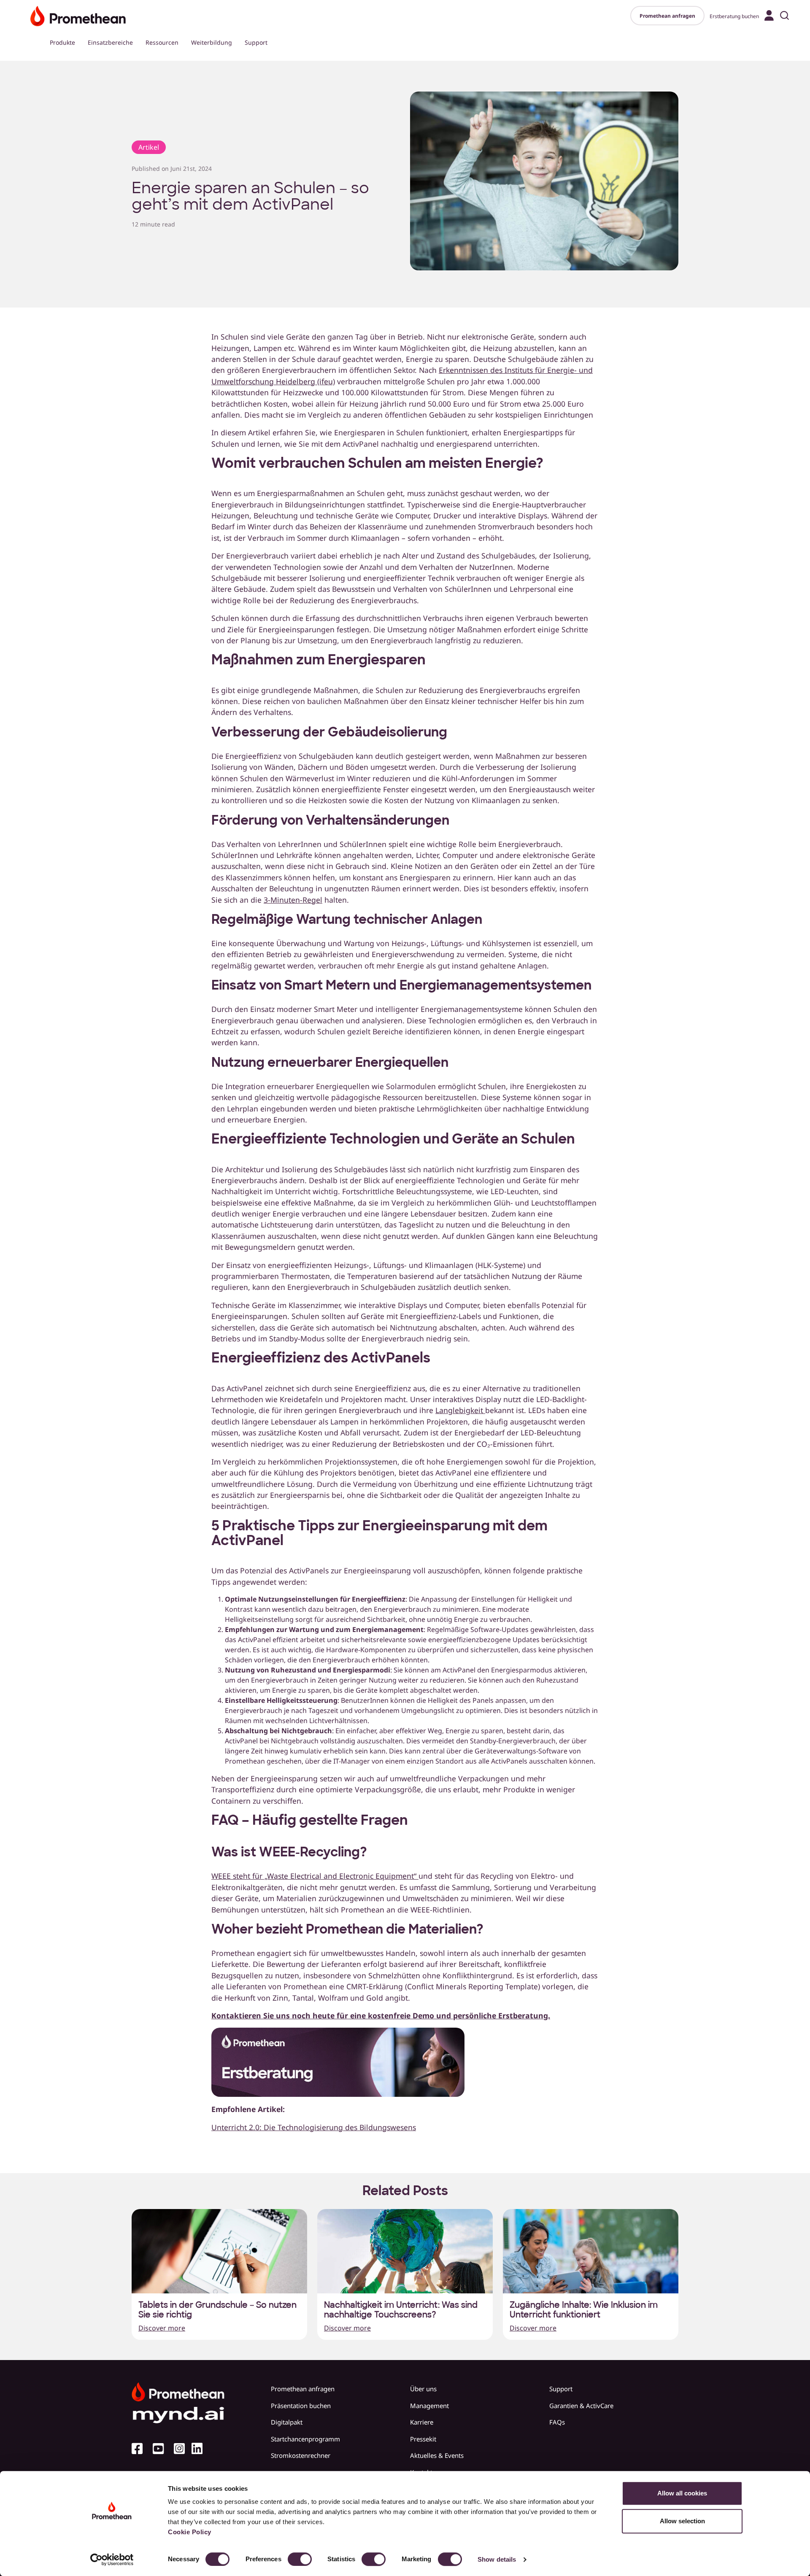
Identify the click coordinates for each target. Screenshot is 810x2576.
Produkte (62, 42)
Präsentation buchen (301, 2406)
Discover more (162, 2328)
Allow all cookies (682, 2493)
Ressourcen (162, 42)
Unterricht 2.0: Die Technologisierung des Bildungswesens (314, 2127)
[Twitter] (162, 2449)
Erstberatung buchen (734, 16)
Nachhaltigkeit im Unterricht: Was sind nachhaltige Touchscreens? (401, 2310)
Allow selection (682, 2521)
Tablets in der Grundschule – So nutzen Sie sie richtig (217, 2310)
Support (256, 42)
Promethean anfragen (667, 16)
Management (429, 2406)
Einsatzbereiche (110, 42)
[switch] (300, 2559)
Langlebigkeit (460, 1410)
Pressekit (423, 2439)
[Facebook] (140, 2449)
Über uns (423, 2389)
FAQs (557, 2422)
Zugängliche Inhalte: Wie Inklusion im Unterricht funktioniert (584, 2310)
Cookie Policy (190, 2532)
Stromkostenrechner (301, 2455)
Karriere (422, 2422)
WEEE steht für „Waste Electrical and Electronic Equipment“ (315, 1876)
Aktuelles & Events (437, 2455)
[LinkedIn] (200, 2449)
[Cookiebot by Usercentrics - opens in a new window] (112, 2560)
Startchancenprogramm (305, 2439)
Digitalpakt (287, 2422)
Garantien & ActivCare (581, 2406)
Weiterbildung (212, 42)
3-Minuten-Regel (293, 900)
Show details (497, 2559)
